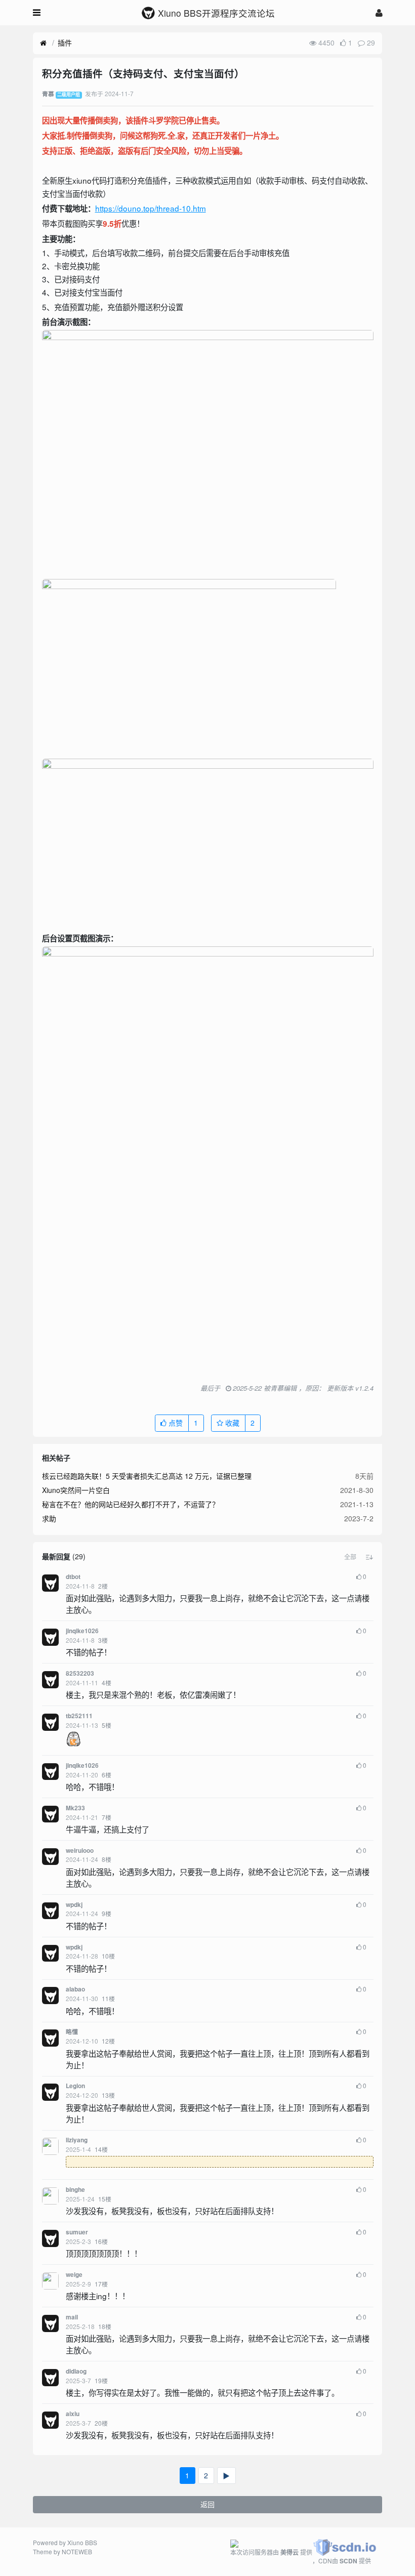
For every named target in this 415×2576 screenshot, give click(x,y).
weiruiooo (80, 1851)
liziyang (77, 2140)
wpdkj (74, 1905)
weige (74, 2275)
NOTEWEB (77, 2551)
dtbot (73, 1577)
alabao (75, 1989)
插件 (65, 43)
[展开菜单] (37, 13)
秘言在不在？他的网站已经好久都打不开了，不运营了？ (131, 1504)
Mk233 (75, 1808)
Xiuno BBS (82, 2542)
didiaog (76, 2371)
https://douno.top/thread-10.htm (151, 208)
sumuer (77, 2232)
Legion (75, 2086)
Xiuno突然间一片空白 (76, 1490)
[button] (350, 1557)
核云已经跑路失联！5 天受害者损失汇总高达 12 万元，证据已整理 (147, 1476)
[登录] (379, 12)
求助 (49, 1518)
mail (72, 2317)
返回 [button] (207, 2504)
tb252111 (79, 1716)
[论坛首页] (43, 43)
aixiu (73, 2414)
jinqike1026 (82, 1631)
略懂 (72, 2032)
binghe (75, 2190)
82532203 (80, 1673)
